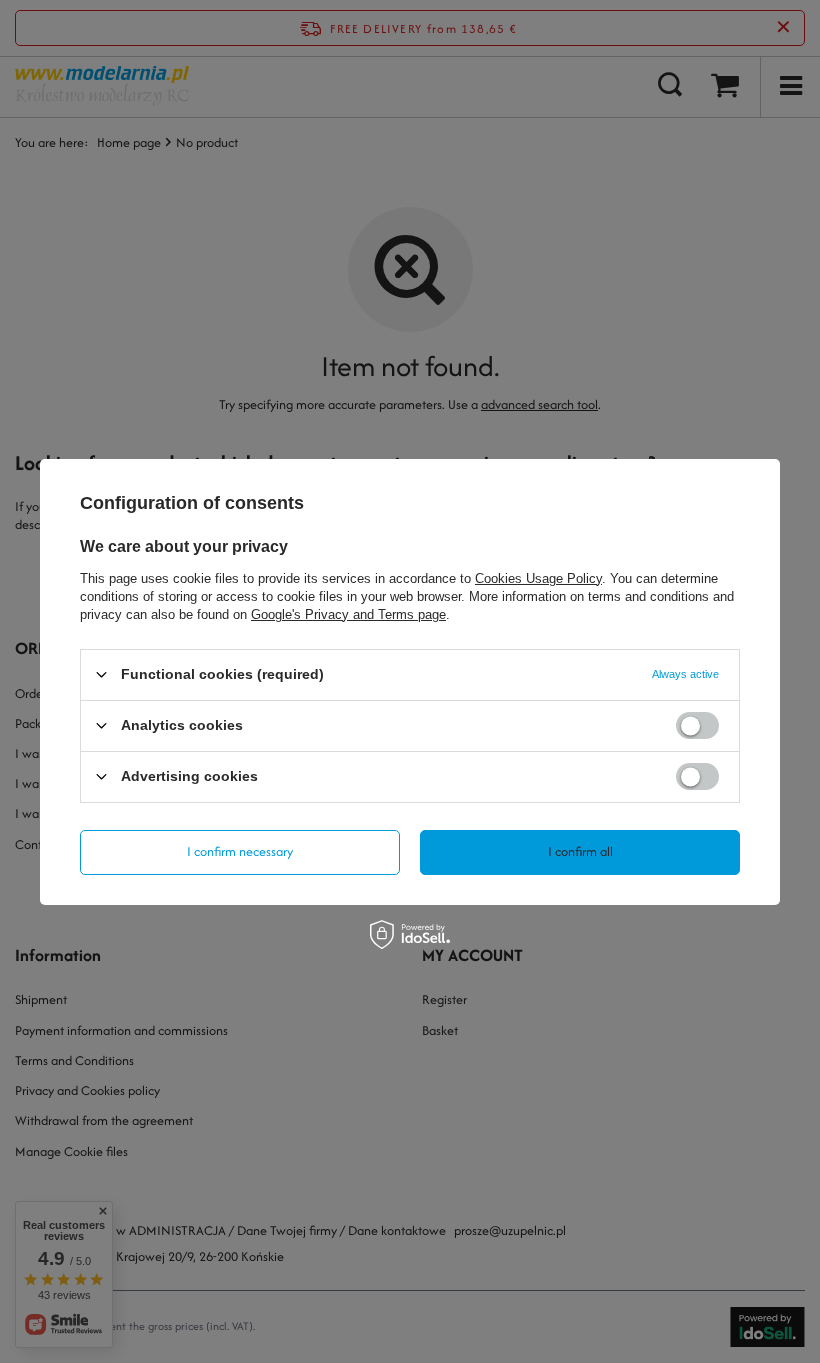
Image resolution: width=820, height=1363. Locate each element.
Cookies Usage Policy (538, 577)
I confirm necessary (240, 851)
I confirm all (580, 851)
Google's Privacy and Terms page (348, 613)
